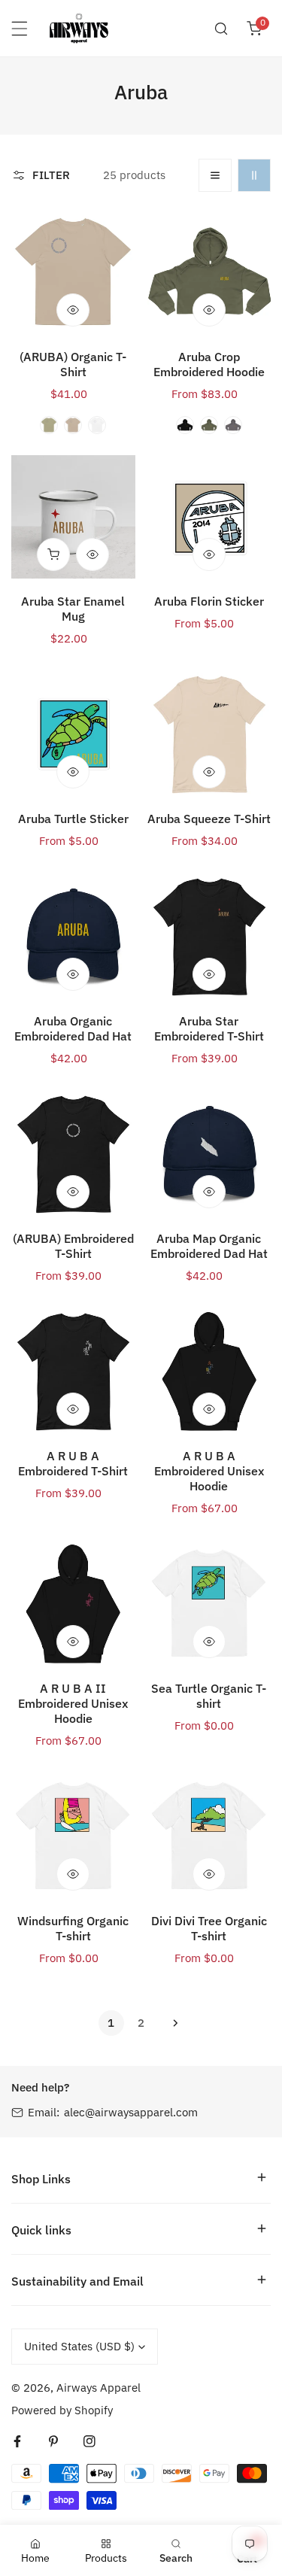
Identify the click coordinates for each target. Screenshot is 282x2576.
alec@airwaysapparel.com (131, 2112)
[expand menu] (20, 29)
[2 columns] (254, 175)
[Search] (221, 29)
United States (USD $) (79, 2346)
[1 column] (215, 175)
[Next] (171, 2023)
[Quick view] (73, 310)
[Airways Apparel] (79, 28)
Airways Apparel (99, 2388)
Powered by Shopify (62, 2410)
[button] (254, 29)
